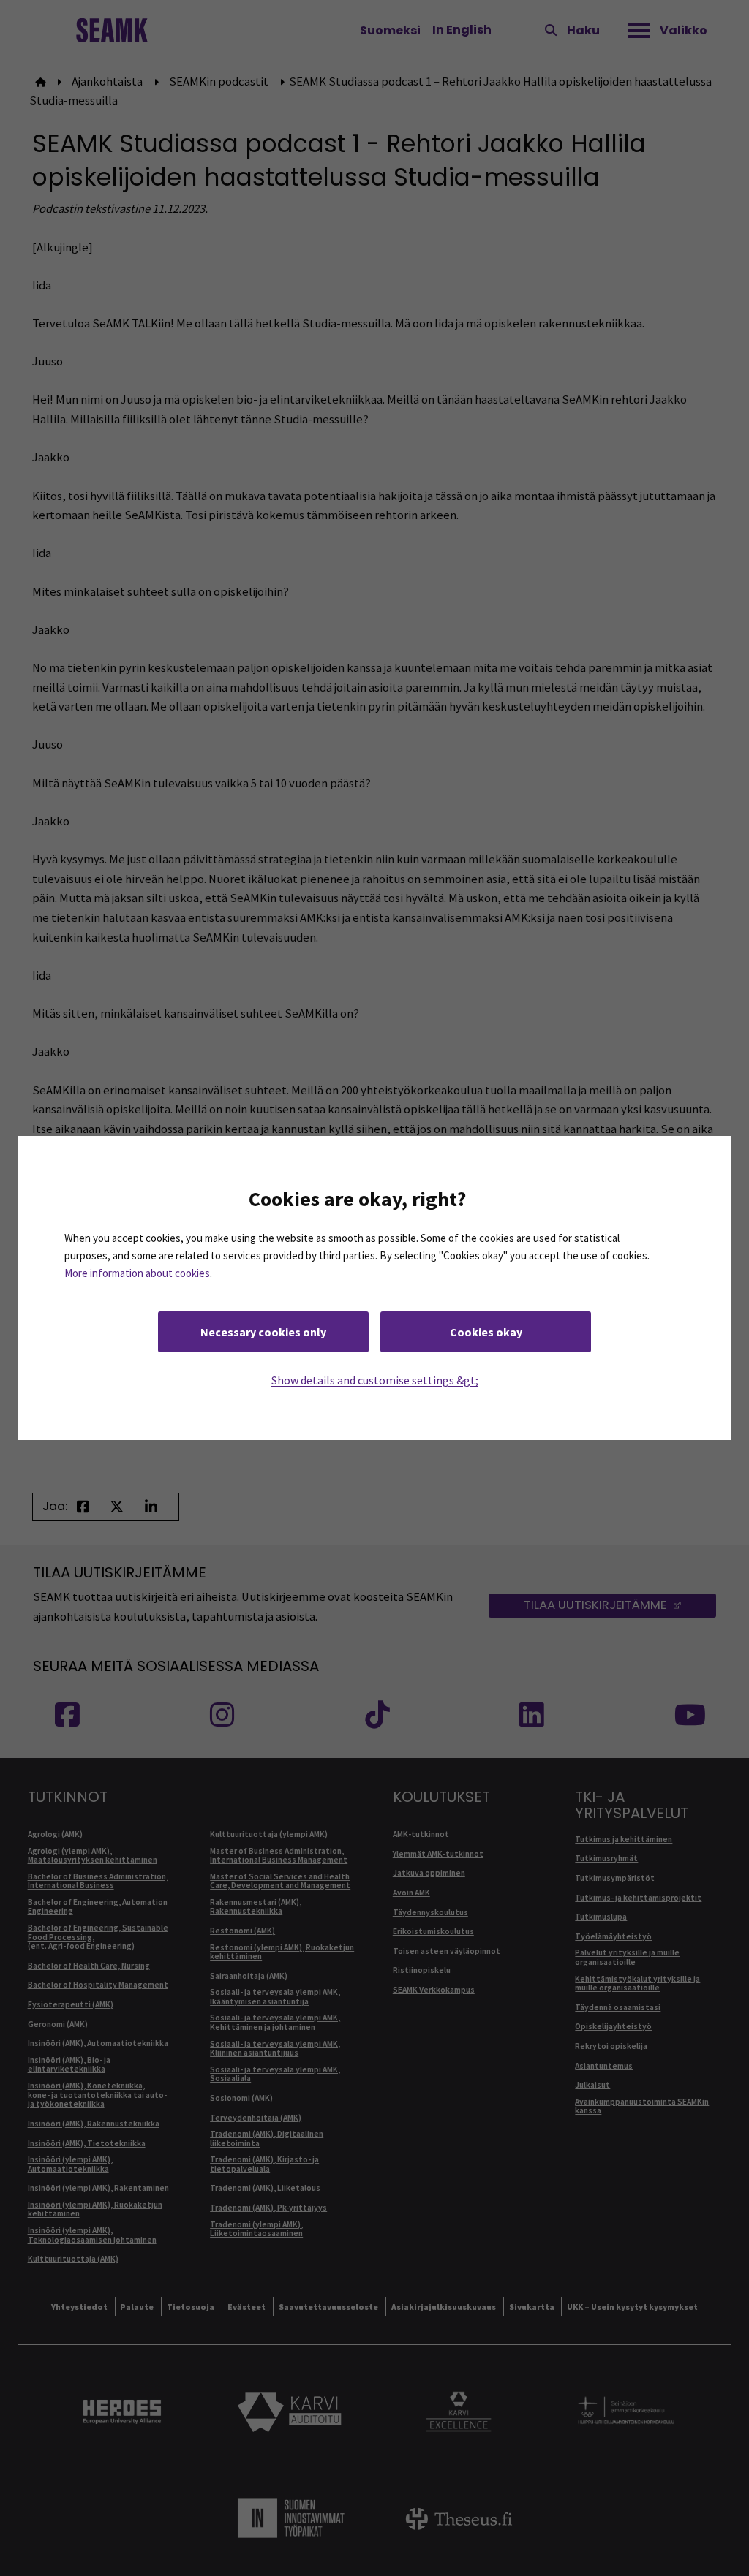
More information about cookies (137, 1273)
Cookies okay (486, 1332)
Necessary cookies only (263, 1332)
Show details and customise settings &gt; (375, 1380)
